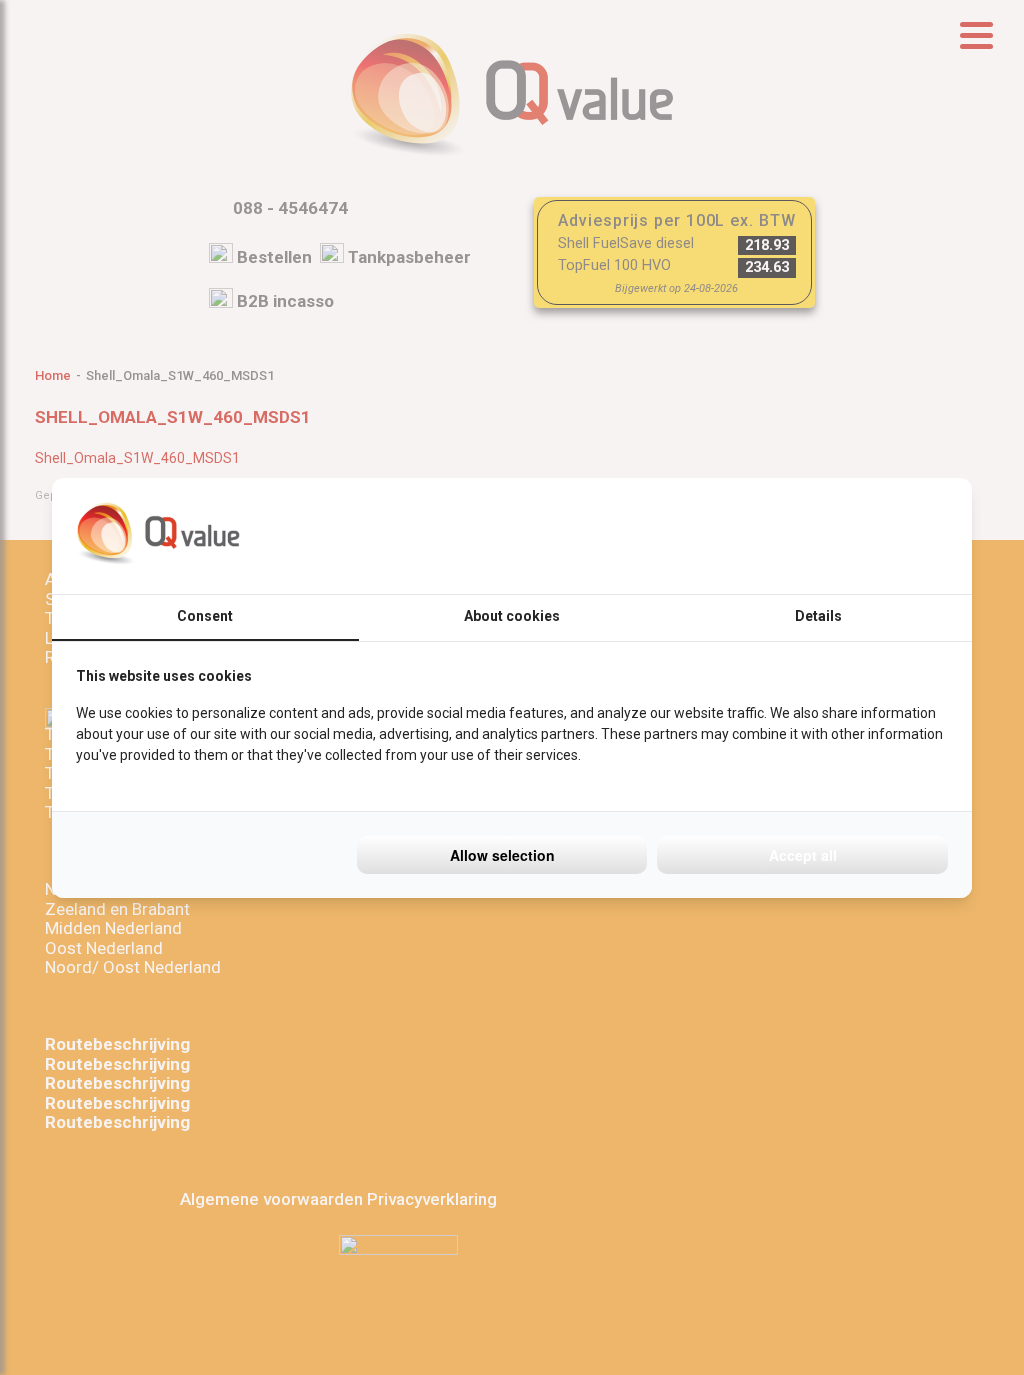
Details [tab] (818, 616)
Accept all (803, 855)
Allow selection (502, 855)
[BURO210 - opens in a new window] (873, 536)
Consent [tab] (205, 616)
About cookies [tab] (512, 616)
